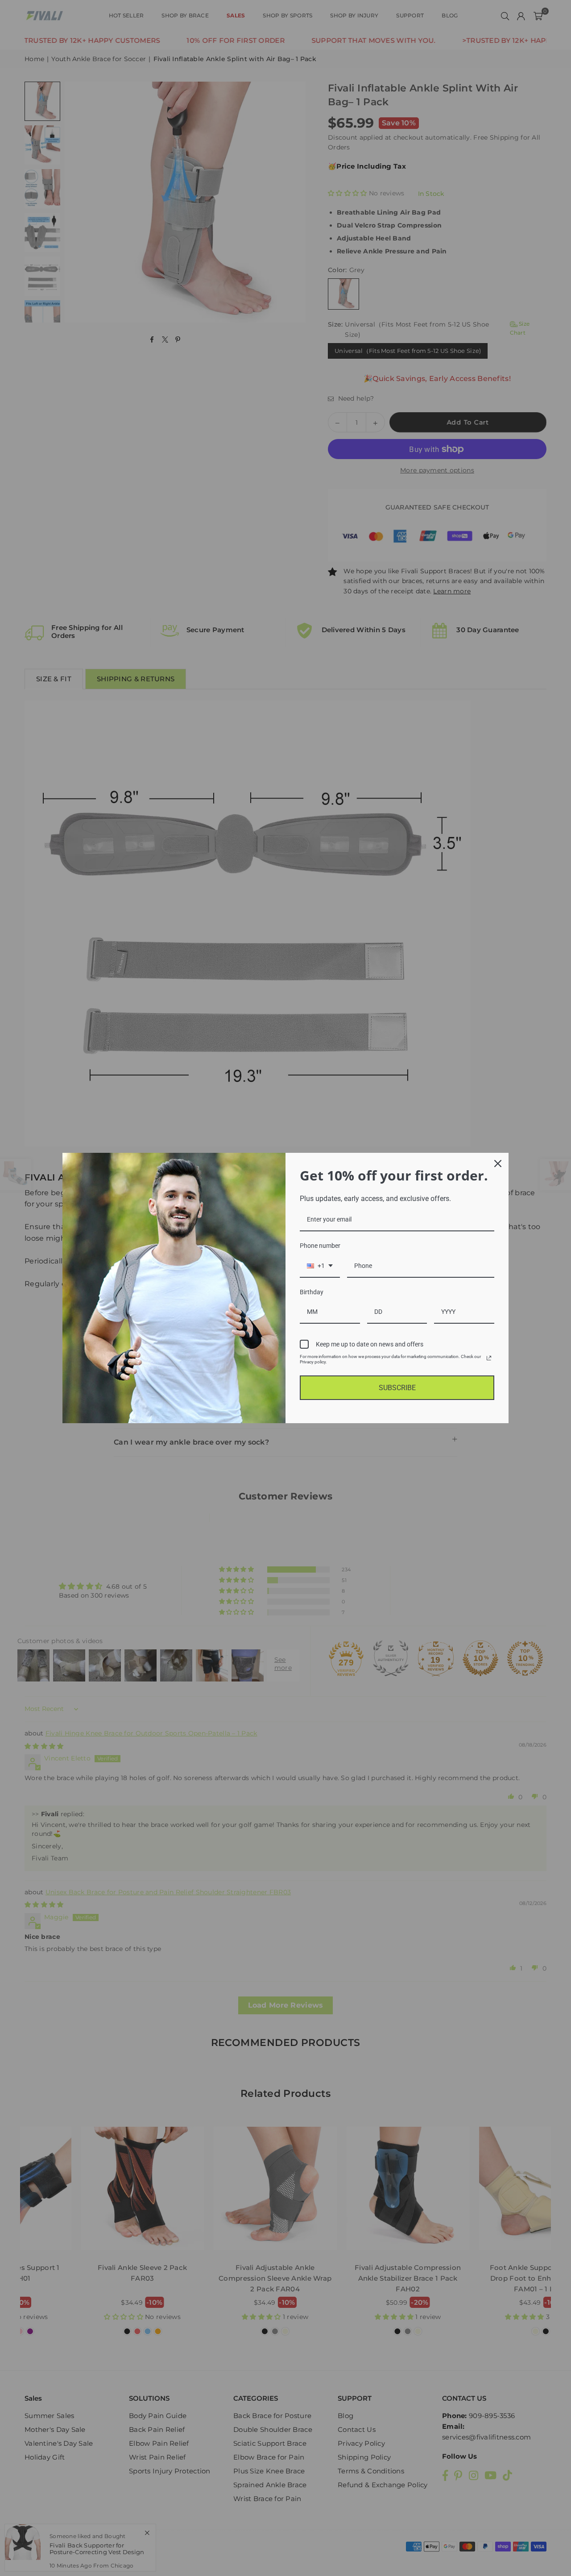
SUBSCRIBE (397, 1388)
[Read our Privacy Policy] (489, 1358)
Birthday (312, 1292)
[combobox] (320, 1266)
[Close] (498, 1164)
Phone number (320, 1246)
